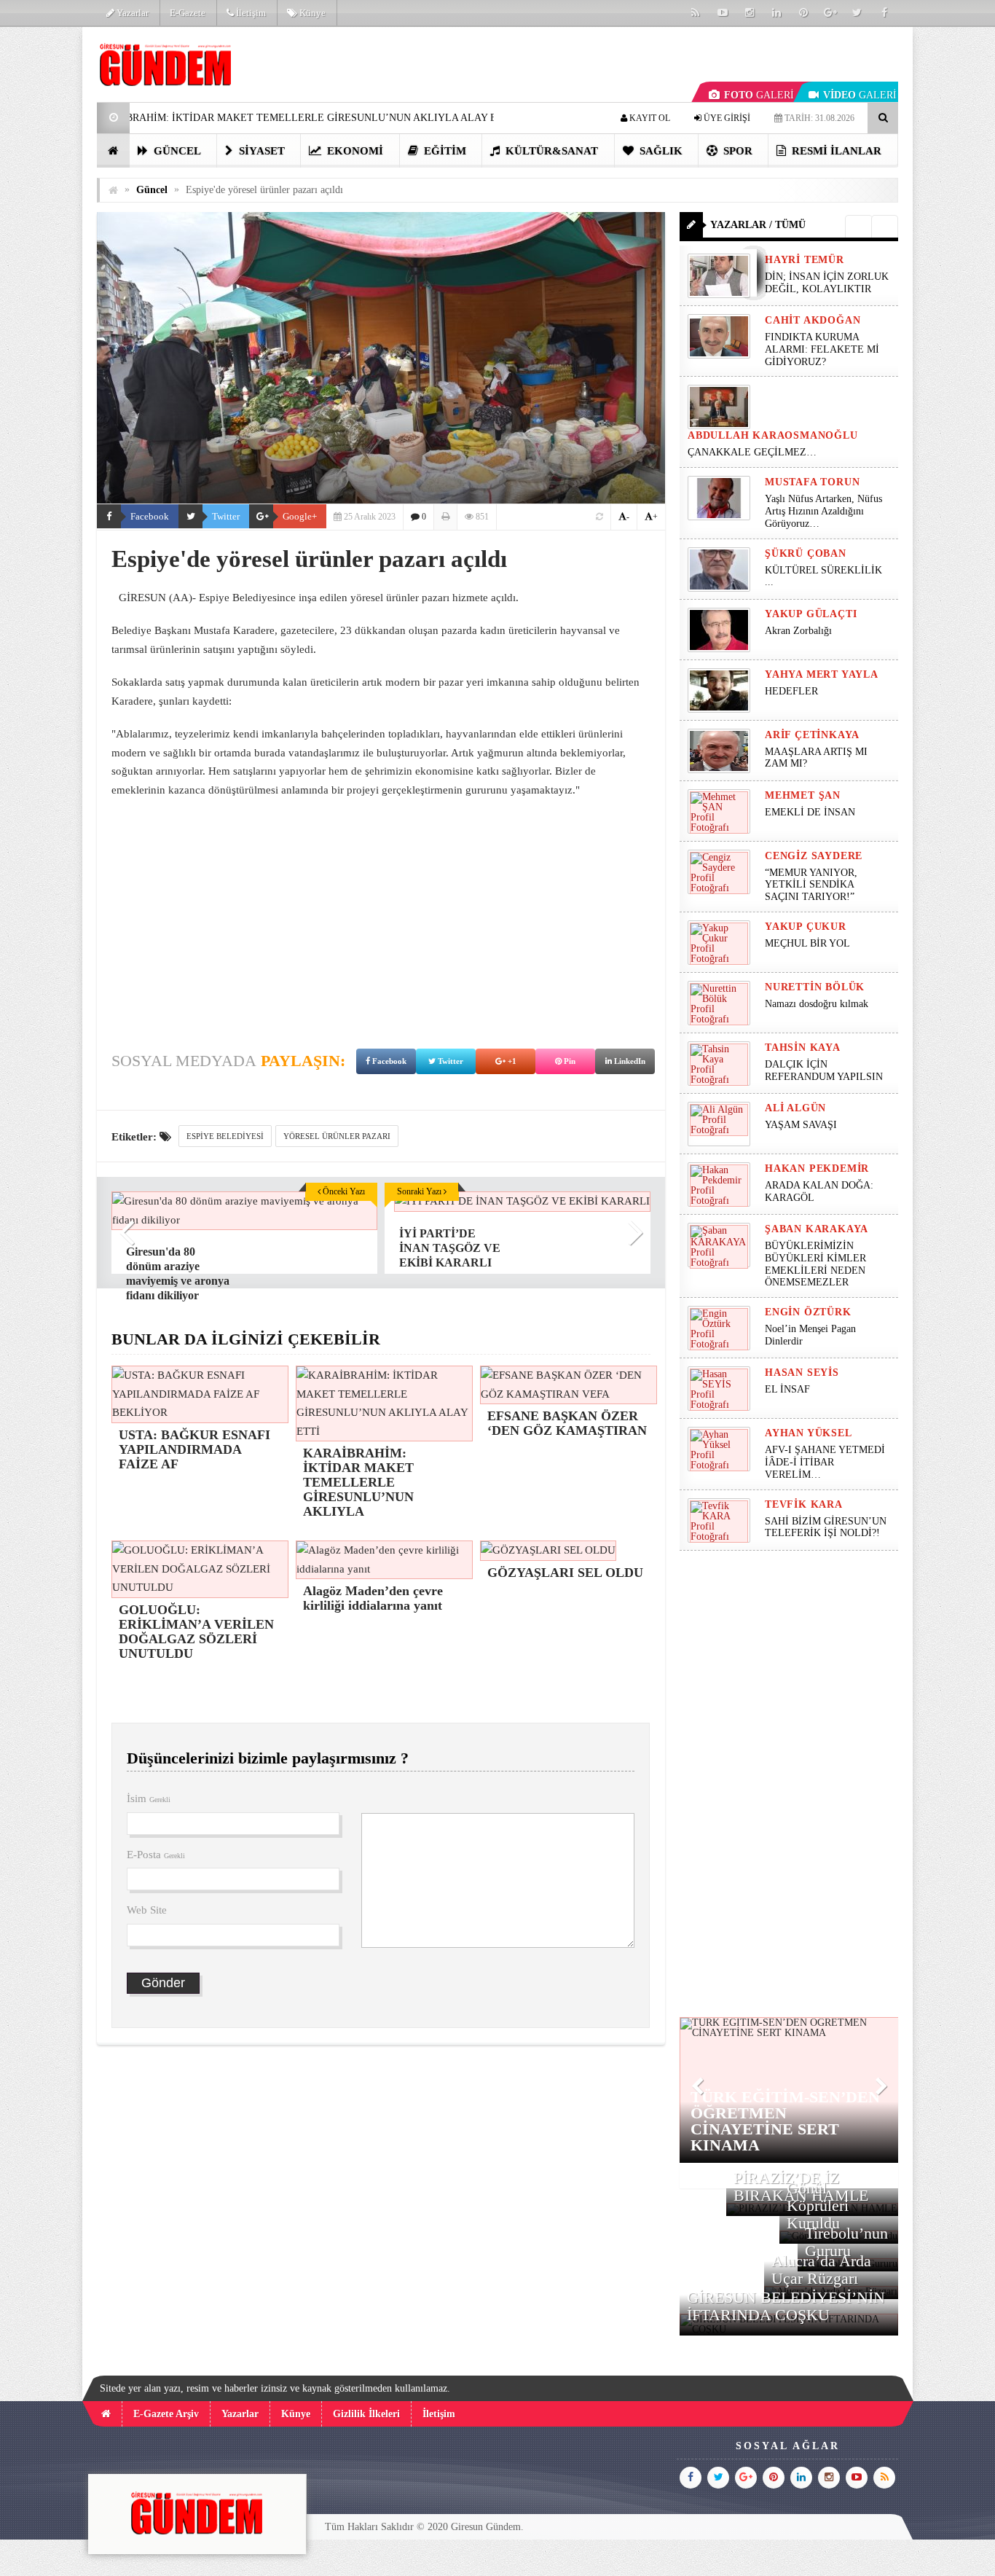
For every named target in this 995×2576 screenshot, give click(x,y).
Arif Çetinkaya (812, 735)
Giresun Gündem (486, 2527)
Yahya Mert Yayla (822, 674)
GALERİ (759, 95)
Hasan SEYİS (802, 1373)
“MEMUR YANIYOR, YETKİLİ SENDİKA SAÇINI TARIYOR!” (811, 885)
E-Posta (156, 1855)
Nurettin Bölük (815, 987)
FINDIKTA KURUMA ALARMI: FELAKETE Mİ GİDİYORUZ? (822, 349)
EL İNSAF (787, 1389)
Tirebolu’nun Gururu (846, 2242)
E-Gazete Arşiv (166, 2414)
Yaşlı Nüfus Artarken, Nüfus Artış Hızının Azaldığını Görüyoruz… (823, 511)
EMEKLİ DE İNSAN (810, 812)
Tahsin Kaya (803, 1048)
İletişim (250, 13)
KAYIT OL (649, 118)
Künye (311, 13)
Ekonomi (354, 151)
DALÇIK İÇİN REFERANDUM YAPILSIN (824, 1070)
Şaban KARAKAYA (817, 1229)
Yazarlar (131, 13)
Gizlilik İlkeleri (366, 2414)
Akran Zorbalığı (798, 631)
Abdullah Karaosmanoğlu (773, 435)
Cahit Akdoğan (813, 320)
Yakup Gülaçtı (811, 614)
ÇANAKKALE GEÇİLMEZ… (754, 452)
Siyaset (260, 151)
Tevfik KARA (804, 1504)
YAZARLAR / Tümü (758, 225)
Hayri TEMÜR (805, 260)
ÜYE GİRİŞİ (726, 118)
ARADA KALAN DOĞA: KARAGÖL (819, 1191)
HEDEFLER (791, 691)
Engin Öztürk (808, 1312)
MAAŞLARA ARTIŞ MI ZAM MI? (816, 758)
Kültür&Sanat (550, 151)
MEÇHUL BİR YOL (809, 943)
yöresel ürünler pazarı (337, 1136)
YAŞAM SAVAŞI (801, 1125)
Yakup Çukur (806, 927)
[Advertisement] (381, 916)
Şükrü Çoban (806, 553)
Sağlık (660, 151)
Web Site (147, 1910)
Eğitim (444, 151)
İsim (149, 1798)
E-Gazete (188, 13)
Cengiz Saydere (814, 856)
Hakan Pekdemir (817, 1168)
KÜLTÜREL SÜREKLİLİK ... (823, 576)
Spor (736, 151)
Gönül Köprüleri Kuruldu (818, 2205)
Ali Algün (795, 1108)
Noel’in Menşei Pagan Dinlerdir (810, 1335)
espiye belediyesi (225, 1136)
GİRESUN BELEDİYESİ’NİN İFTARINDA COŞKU (786, 2306)
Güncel (176, 151)
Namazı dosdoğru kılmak (817, 1004)
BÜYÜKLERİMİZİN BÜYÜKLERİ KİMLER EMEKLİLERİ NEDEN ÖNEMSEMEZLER (815, 1264)
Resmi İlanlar (835, 151)
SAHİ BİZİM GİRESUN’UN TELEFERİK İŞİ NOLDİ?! (826, 1527)
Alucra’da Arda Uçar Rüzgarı (821, 2270)
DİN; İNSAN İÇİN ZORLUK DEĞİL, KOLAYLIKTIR (827, 283)
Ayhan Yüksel (809, 1433)
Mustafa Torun (812, 482)
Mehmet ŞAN (803, 795)
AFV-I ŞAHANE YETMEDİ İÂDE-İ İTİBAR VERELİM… (825, 1462)
